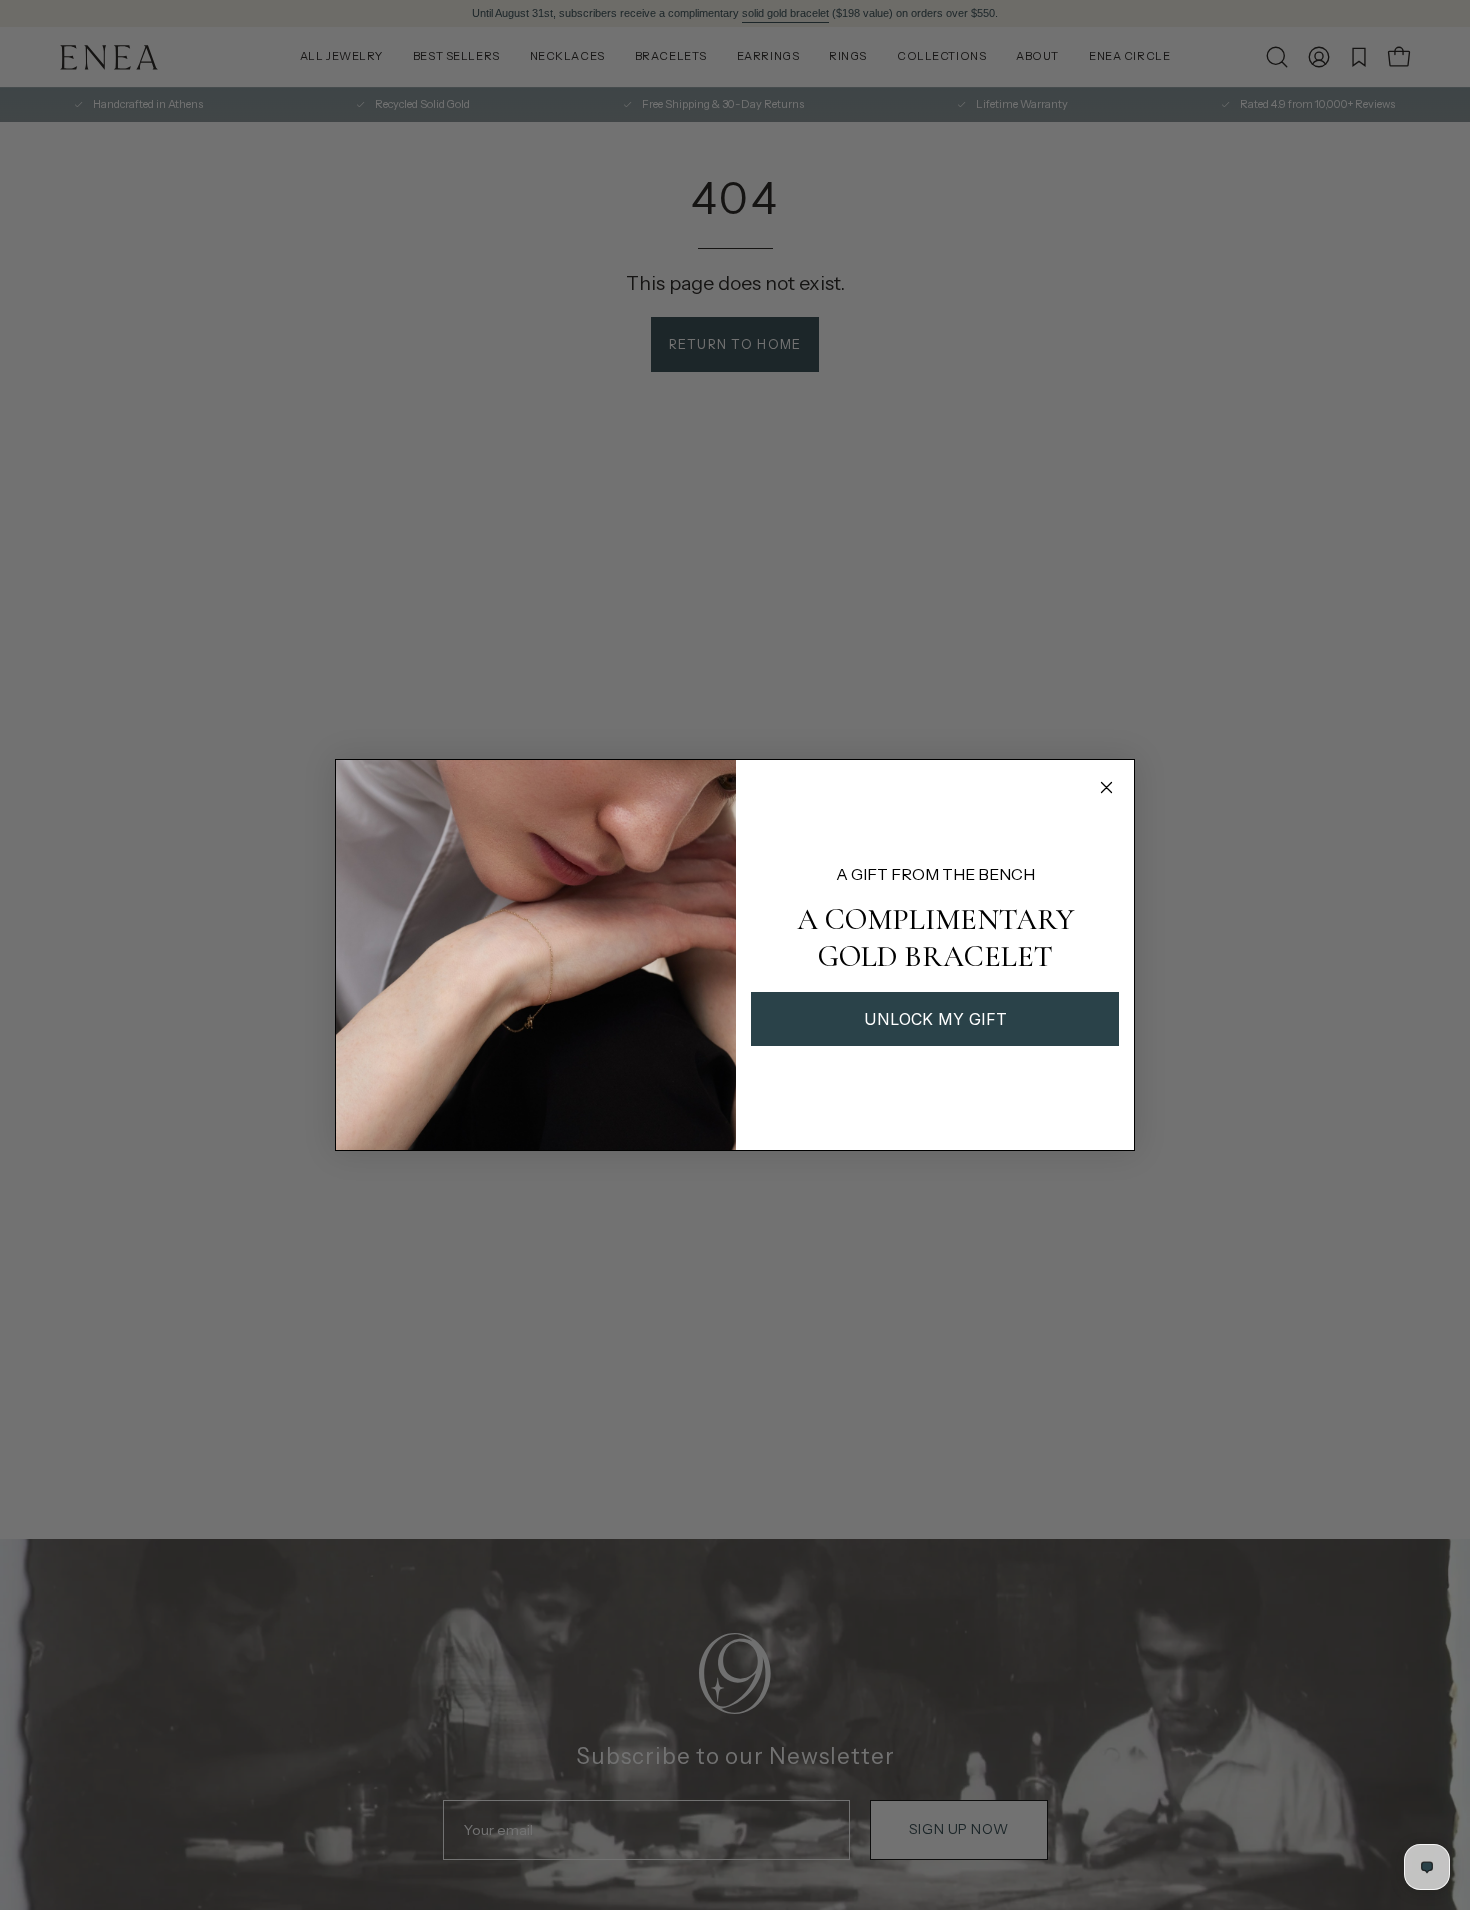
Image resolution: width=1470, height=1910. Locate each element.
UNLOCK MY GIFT (935, 1019)
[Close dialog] (1106, 787)
